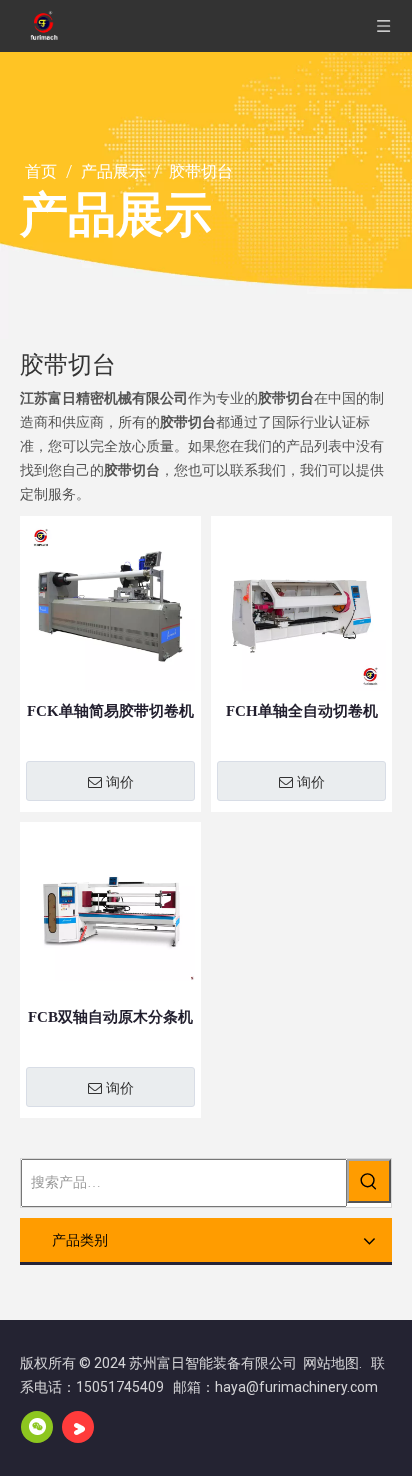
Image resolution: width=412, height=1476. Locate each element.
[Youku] (78, 1427)
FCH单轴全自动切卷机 (302, 711)
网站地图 (331, 1363)
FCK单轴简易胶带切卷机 (110, 711)
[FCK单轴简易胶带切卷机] (110, 605)
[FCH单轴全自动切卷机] (301, 605)
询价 (120, 782)
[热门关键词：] (369, 1181)
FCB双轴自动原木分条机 (110, 1017)
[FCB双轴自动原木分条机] (110, 911)
